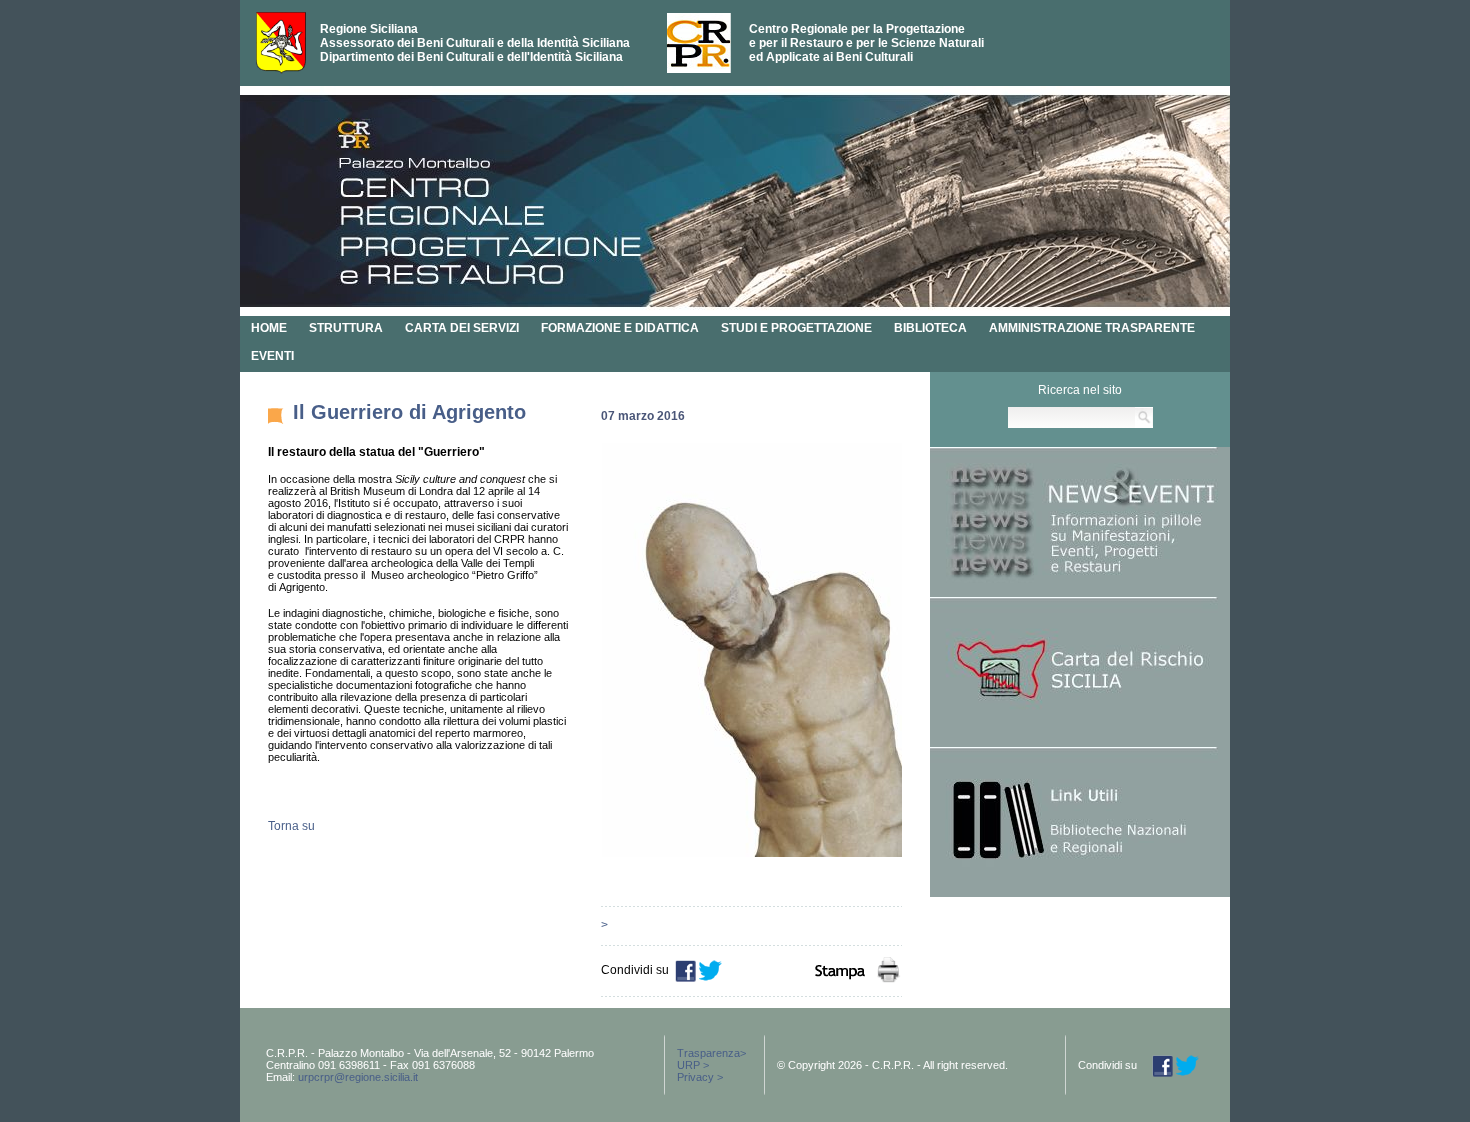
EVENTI (272, 356)
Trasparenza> (711, 1053)
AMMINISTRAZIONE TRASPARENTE (1092, 328)
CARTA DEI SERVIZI (462, 328)
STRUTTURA (346, 328)
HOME (269, 328)
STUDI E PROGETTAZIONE (796, 328)
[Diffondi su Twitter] (710, 978)
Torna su (291, 826)
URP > (693, 1065)
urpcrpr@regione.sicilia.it (358, 1077)
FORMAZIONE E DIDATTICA (620, 328)
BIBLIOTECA (930, 328)
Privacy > (700, 1077)
